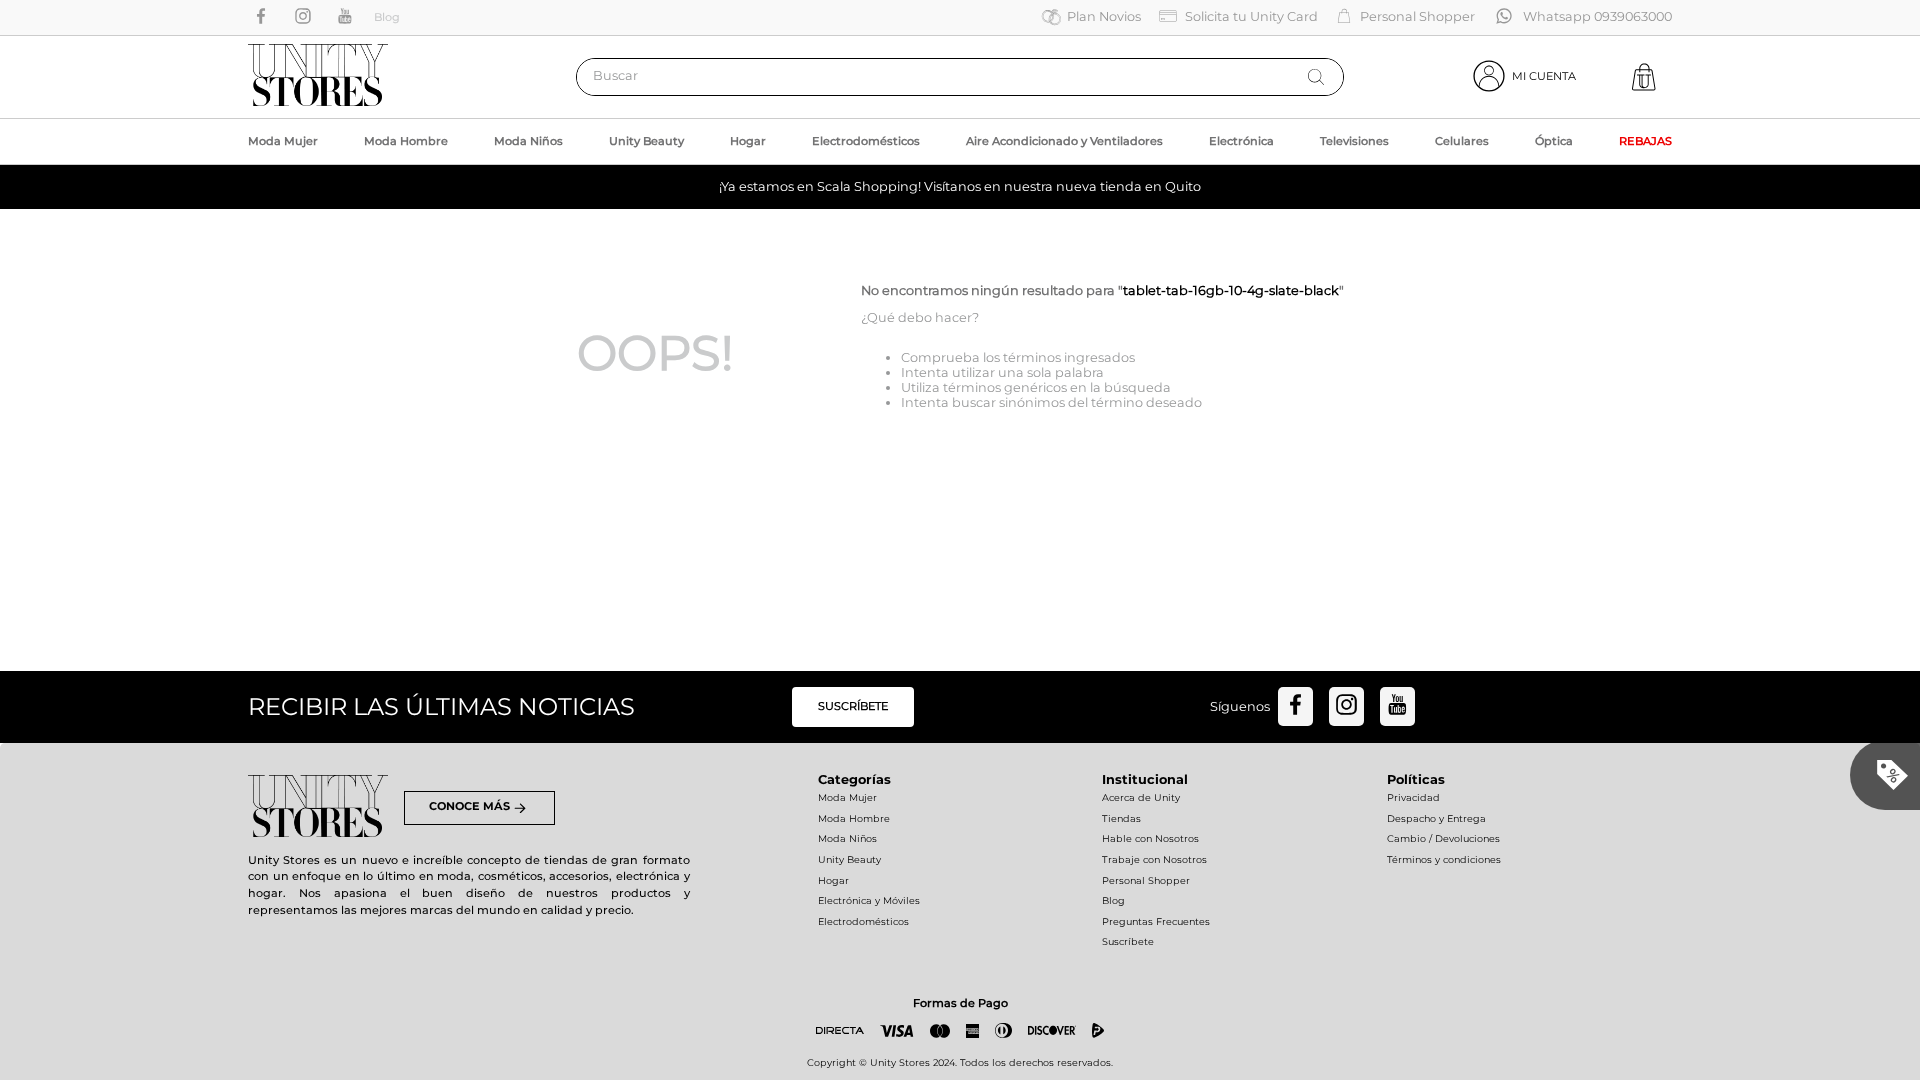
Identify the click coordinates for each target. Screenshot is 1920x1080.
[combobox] (960, 77)
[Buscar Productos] (1316, 77)
